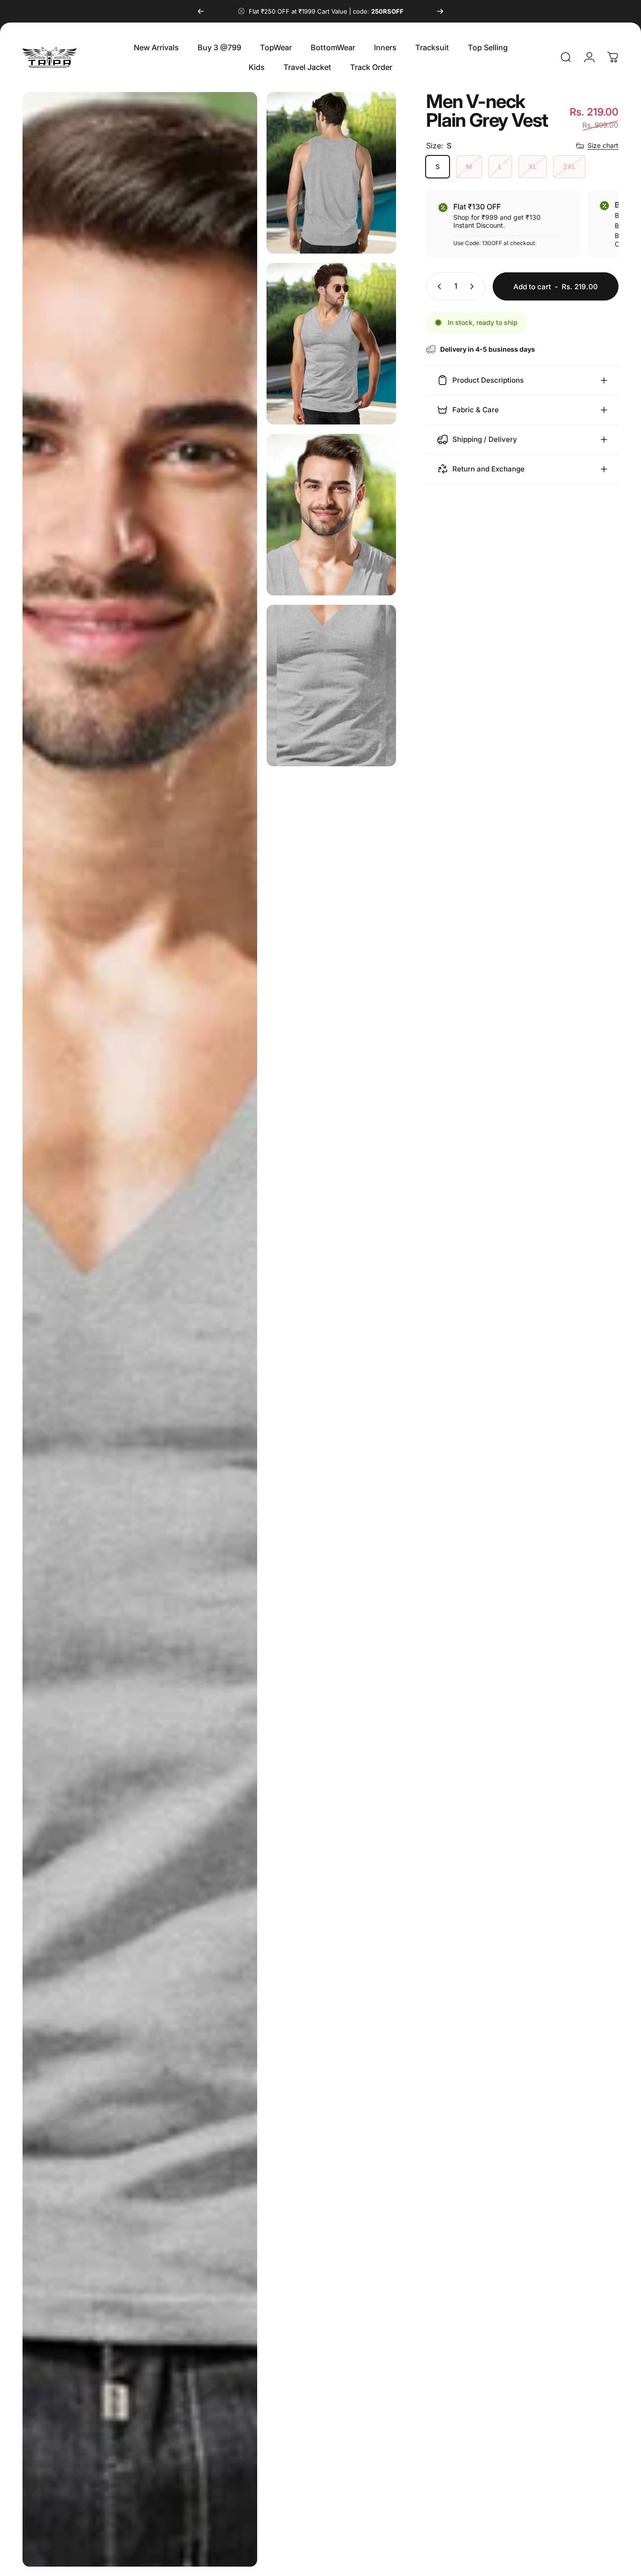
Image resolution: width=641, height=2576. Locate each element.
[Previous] (201, 11)
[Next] (440, 11)
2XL (569, 166)
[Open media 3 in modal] (331, 344)
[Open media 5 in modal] (331, 686)
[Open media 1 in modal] (140, 1329)
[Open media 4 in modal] (331, 515)
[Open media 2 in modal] (331, 173)
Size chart (603, 145)
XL (533, 166)
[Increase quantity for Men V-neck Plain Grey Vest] (474, 286)
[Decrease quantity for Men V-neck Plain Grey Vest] (437, 286)
